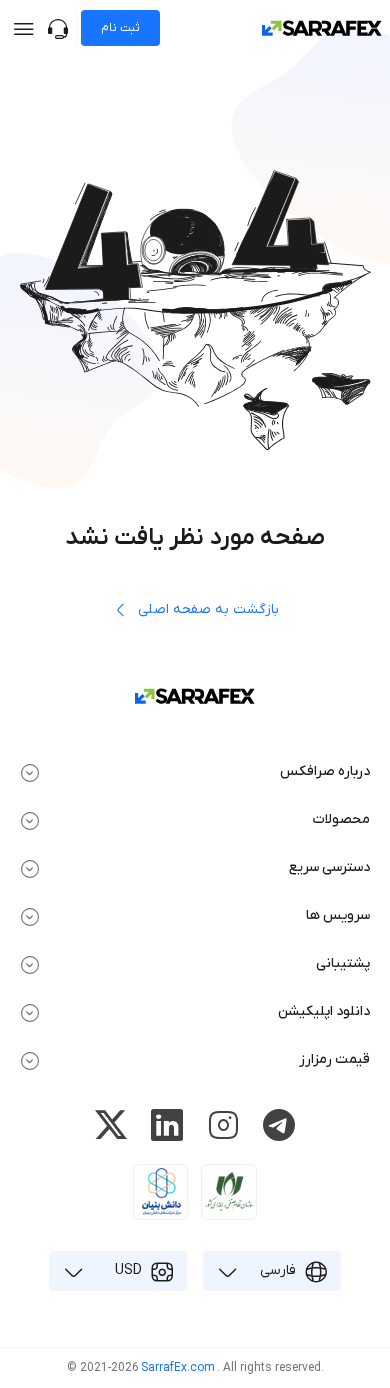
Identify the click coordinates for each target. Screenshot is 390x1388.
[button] (195, 772)
